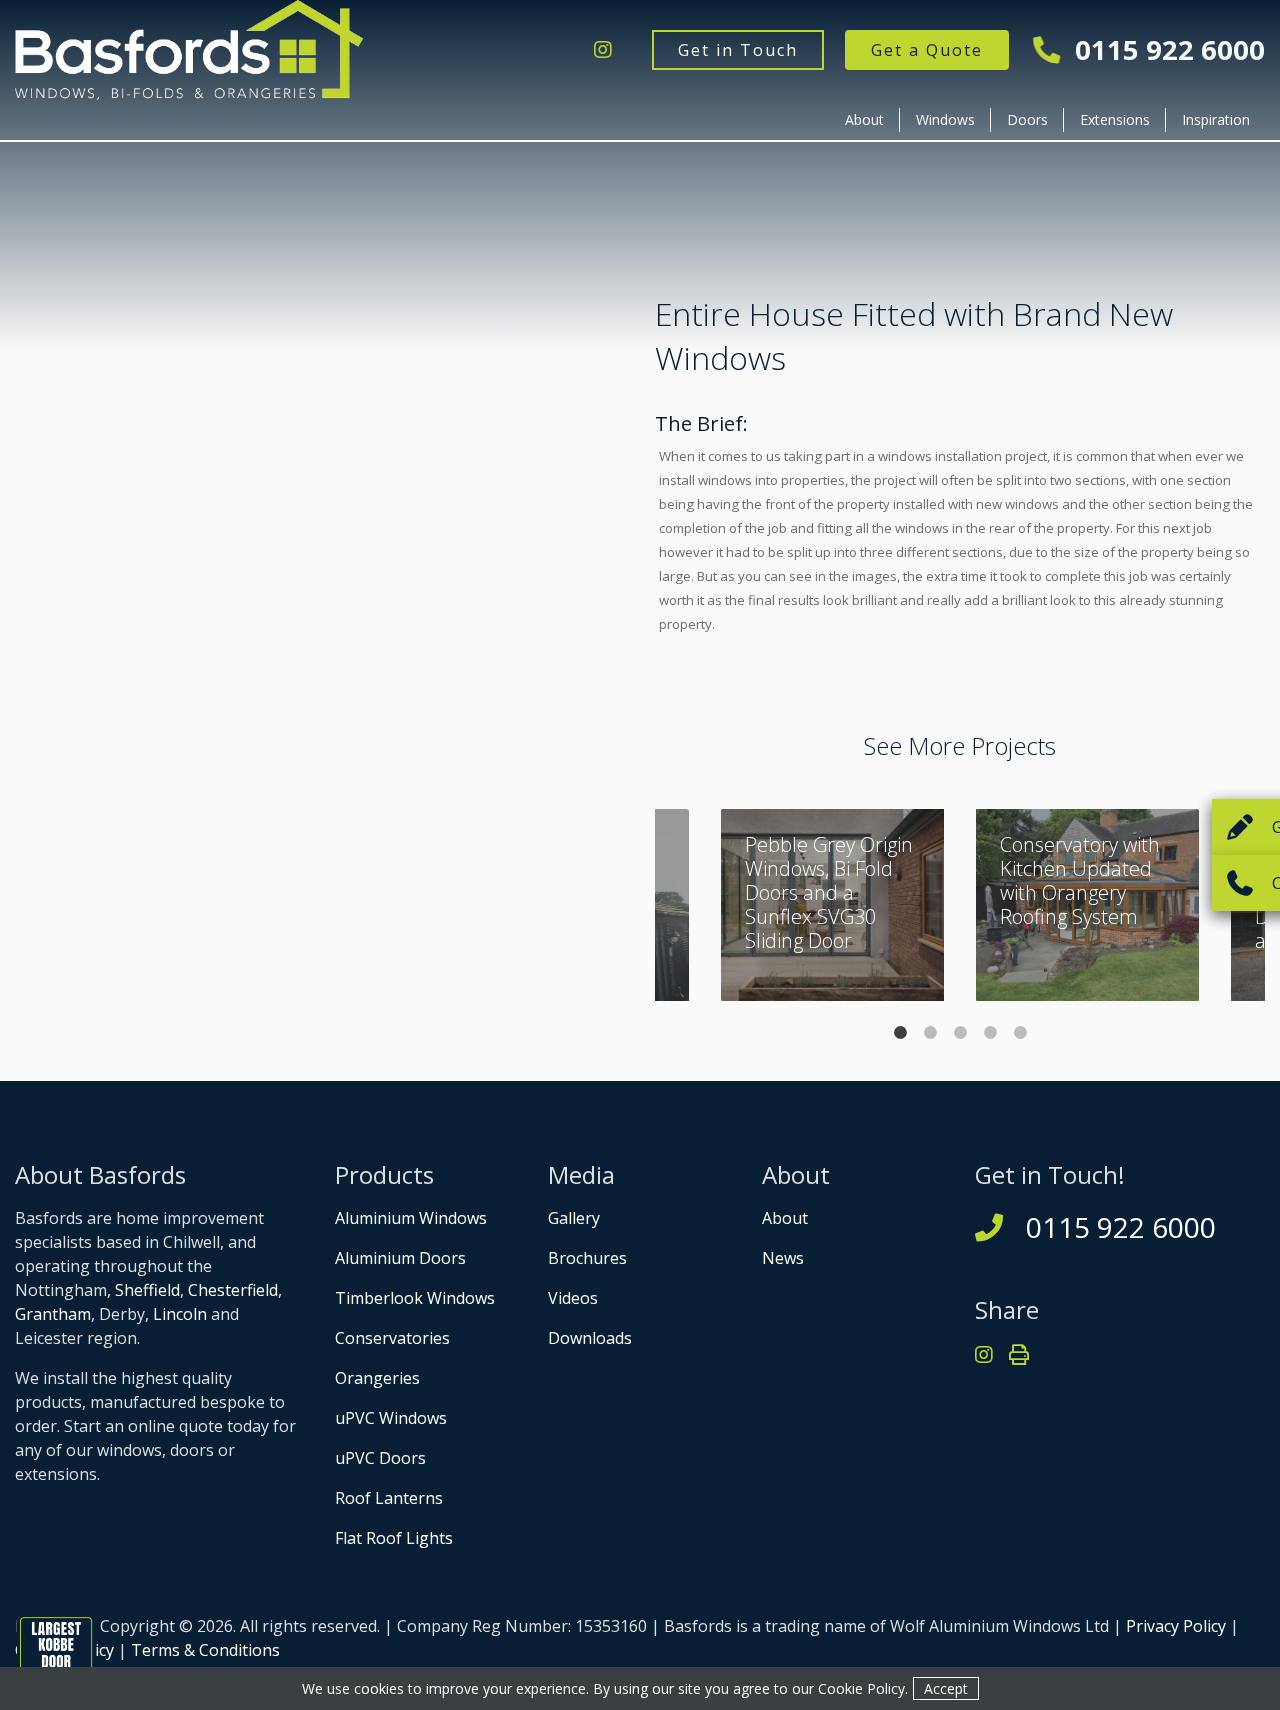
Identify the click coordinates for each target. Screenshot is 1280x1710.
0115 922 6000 (1166, 49)
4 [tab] (990, 1032)
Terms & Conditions (205, 1650)
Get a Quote (927, 50)
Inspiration (1216, 119)
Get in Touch (738, 50)
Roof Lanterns (389, 1498)
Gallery (574, 1218)
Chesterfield (233, 1290)
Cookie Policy (861, 1688)
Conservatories (392, 1338)
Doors (1027, 119)
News (783, 1258)
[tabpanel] (1087, 905)
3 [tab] (960, 1032)
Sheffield (147, 1290)
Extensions (1115, 119)
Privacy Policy (1176, 1626)
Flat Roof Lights (394, 1538)
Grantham (53, 1314)
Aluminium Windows (411, 1218)
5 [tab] (1020, 1032)
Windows (945, 119)
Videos (573, 1298)
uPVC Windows (391, 1418)
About (864, 119)
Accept (946, 1688)
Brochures (587, 1258)
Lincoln (180, 1314)
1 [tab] (900, 1032)
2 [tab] (930, 1032)
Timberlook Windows (415, 1298)
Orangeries (377, 1378)
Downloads (590, 1338)
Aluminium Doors (400, 1258)
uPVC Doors (380, 1458)
